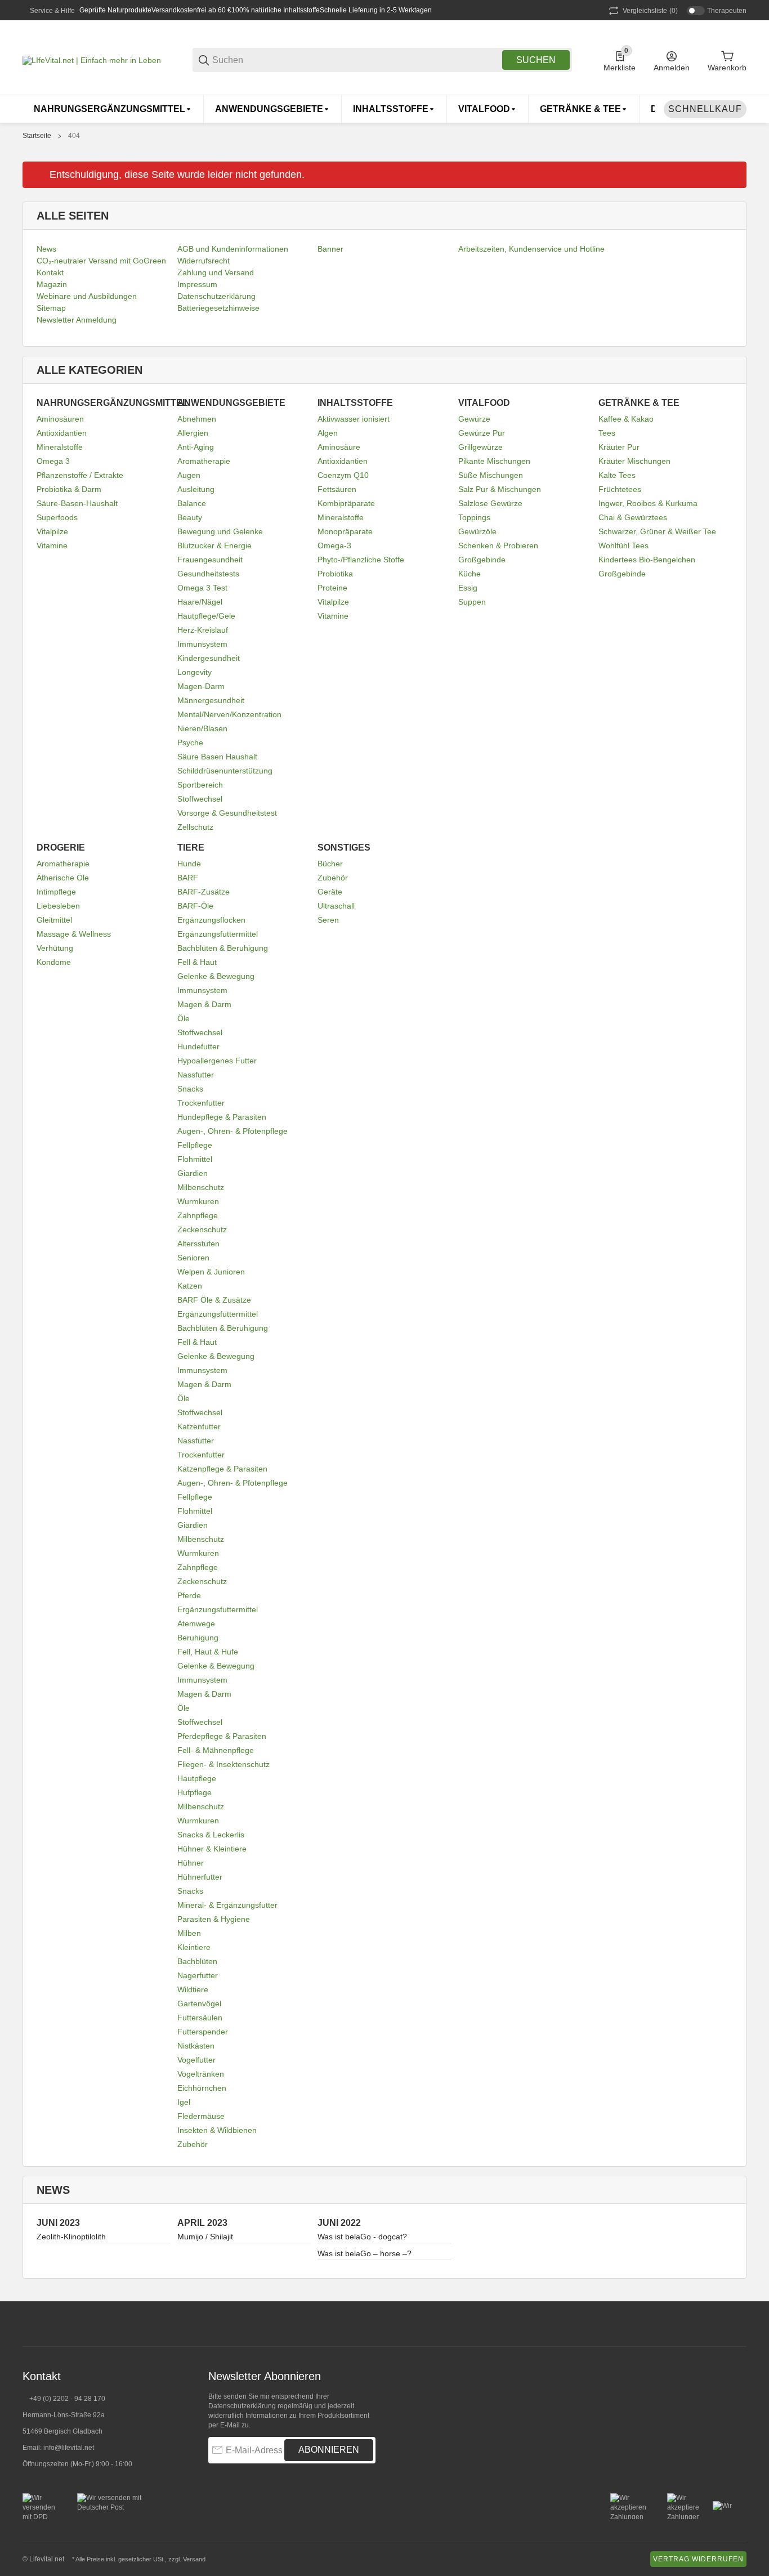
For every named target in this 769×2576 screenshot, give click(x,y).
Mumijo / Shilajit (205, 2237)
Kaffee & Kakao (626, 419)
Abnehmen (197, 419)
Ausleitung (196, 489)
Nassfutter (196, 1075)
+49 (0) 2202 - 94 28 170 (67, 2399)
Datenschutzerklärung (242, 2406)
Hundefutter (198, 1046)
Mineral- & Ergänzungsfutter (227, 1905)
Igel (184, 2102)
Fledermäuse (201, 2116)
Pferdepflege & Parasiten (222, 1736)
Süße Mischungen (491, 475)
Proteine (332, 588)
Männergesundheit (211, 700)
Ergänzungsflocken (211, 920)
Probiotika (335, 574)
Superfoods (57, 517)
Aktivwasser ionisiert (354, 419)
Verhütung (55, 948)
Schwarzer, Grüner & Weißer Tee (657, 531)
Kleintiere (194, 1947)
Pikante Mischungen (494, 461)
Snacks (190, 1089)
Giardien (193, 1173)
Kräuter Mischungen (634, 461)
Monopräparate (345, 531)
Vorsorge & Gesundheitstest (227, 813)
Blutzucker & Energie (214, 545)
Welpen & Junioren (211, 1272)
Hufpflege (195, 1792)
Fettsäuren (337, 489)
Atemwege (196, 1624)
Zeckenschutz (202, 1229)
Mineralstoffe (60, 447)
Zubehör (193, 2144)
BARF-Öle (195, 906)
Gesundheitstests (208, 574)
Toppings (474, 517)
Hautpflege (197, 1778)
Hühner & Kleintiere (212, 1849)
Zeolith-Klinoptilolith (71, 2237)
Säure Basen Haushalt (217, 757)
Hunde (189, 864)
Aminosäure (339, 447)
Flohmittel (195, 1159)
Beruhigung (198, 1638)
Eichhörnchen (202, 2088)
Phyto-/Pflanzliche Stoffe (361, 560)
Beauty (190, 517)
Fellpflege (195, 1145)
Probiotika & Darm (69, 489)
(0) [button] (650, 11)
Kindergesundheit (209, 658)
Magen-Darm (201, 686)
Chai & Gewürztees (633, 517)
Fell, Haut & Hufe (208, 1652)
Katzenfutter (199, 1426)
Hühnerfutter (200, 1877)
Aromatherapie (204, 461)
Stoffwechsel (200, 799)
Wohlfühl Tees (623, 545)
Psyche (190, 743)
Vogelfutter (196, 2060)
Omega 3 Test (202, 588)
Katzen (190, 1286)
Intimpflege (56, 892)
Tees (607, 433)
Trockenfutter (201, 1103)
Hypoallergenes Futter (217, 1061)
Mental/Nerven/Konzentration (229, 714)
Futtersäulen (200, 2018)
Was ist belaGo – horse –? (365, 2253)
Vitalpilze (52, 531)
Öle (184, 1018)
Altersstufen (198, 1244)
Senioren (193, 1258)
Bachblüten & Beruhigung (223, 948)
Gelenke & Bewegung (216, 976)
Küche (470, 574)
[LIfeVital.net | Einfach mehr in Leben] (92, 60)
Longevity (195, 672)
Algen (328, 433)
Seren (328, 920)
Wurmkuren (198, 1201)
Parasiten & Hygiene (214, 1919)
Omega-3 (334, 545)
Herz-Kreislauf (203, 630)
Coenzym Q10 (343, 475)
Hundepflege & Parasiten (222, 1117)
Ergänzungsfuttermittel (218, 934)
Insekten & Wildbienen (217, 2130)
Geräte (330, 892)
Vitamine (52, 545)
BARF (188, 878)
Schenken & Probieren (498, 545)
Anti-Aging (196, 447)
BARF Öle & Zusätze (214, 1300)
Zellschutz (195, 827)
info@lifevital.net (69, 2448)
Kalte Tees (617, 475)
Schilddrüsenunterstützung (225, 771)
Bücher (330, 864)
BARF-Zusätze (204, 892)
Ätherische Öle (63, 878)
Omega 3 (53, 461)
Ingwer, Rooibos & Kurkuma (648, 503)
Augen (189, 475)
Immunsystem (202, 644)
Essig (468, 588)
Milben (189, 1933)
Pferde (189, 1595)
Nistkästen (196, 2046)
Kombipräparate (346, 503)
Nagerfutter (198, 1975)
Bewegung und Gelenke (220, 531)
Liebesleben (58, 906)
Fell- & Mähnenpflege (216, 1750)
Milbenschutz (201, 1187)
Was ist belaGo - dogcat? (362, 2237)
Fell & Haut (197, 962)
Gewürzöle (477, 531)
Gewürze (474, 419)
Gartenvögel (199, 2003)
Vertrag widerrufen (698, 2559)
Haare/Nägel (200, 602)
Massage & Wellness (74, 934)
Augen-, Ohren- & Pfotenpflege (233, 1131)
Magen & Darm (204, 1004)
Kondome (54, 962)
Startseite (37, 136)
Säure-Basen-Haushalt (77, 503)
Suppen (472, 602)
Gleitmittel (54, 920)
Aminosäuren (60, 419)
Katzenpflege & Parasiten (222, 1469)
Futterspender (203, 2032)
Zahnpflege (198, 1215)
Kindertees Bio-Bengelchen (647, 560)
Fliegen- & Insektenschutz (223, 1764)
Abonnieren (329, 2450)
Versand (194, 2559)
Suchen (536, 60)
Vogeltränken (201, 2074)
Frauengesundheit (210, 560)
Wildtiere (193, 1989)
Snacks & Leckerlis (211, 1835)
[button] (737, 2324)
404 (74, 136)
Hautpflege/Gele (206, 616)
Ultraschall (336, 906)
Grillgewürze (480, 447)
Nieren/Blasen (202, 728)
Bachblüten (197, 1961)
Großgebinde (482, 560)
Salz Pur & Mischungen (500, 489)
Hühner (191, 1863)
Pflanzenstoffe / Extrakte (80, 475)
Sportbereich (200, 785)
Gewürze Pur (482, 433)
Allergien (193, 433)
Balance (192, 503)
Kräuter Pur (619, 447)
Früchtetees (620, 489)
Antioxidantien (62, 433)
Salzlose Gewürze (490, 503)
